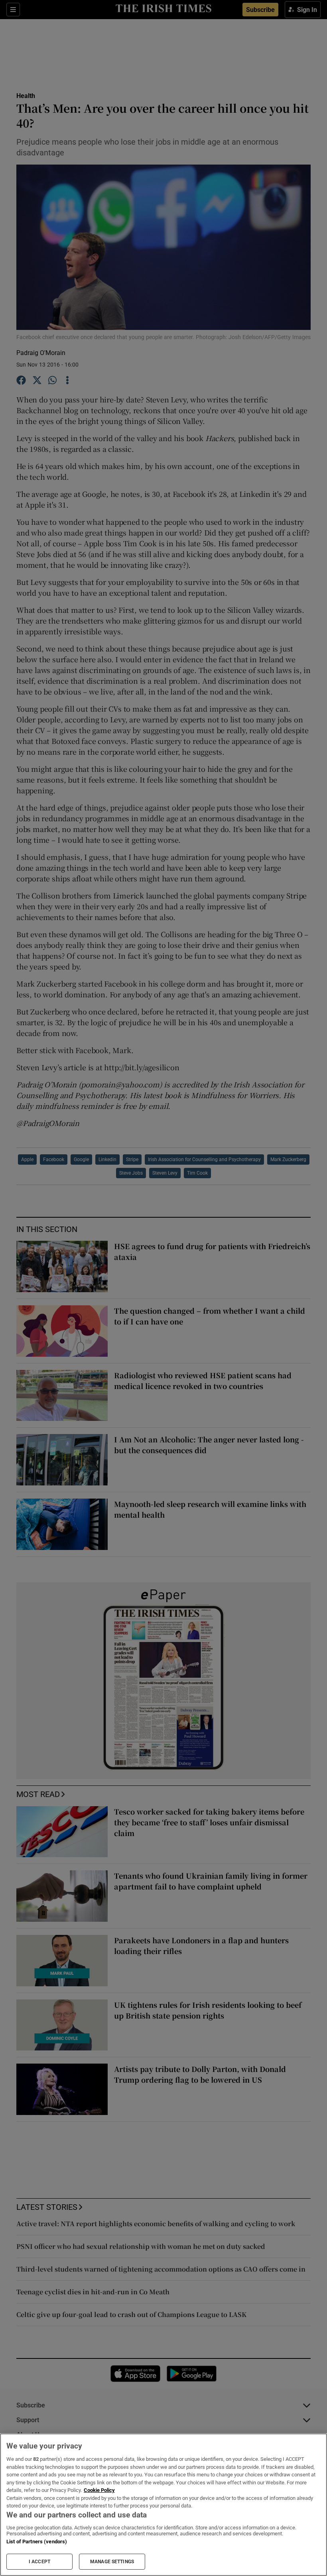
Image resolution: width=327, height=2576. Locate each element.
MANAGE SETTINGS (112, 2562)
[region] (163, 2505)
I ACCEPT (39, 2562)
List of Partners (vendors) (37, 2542)
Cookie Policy (99, 2490)
